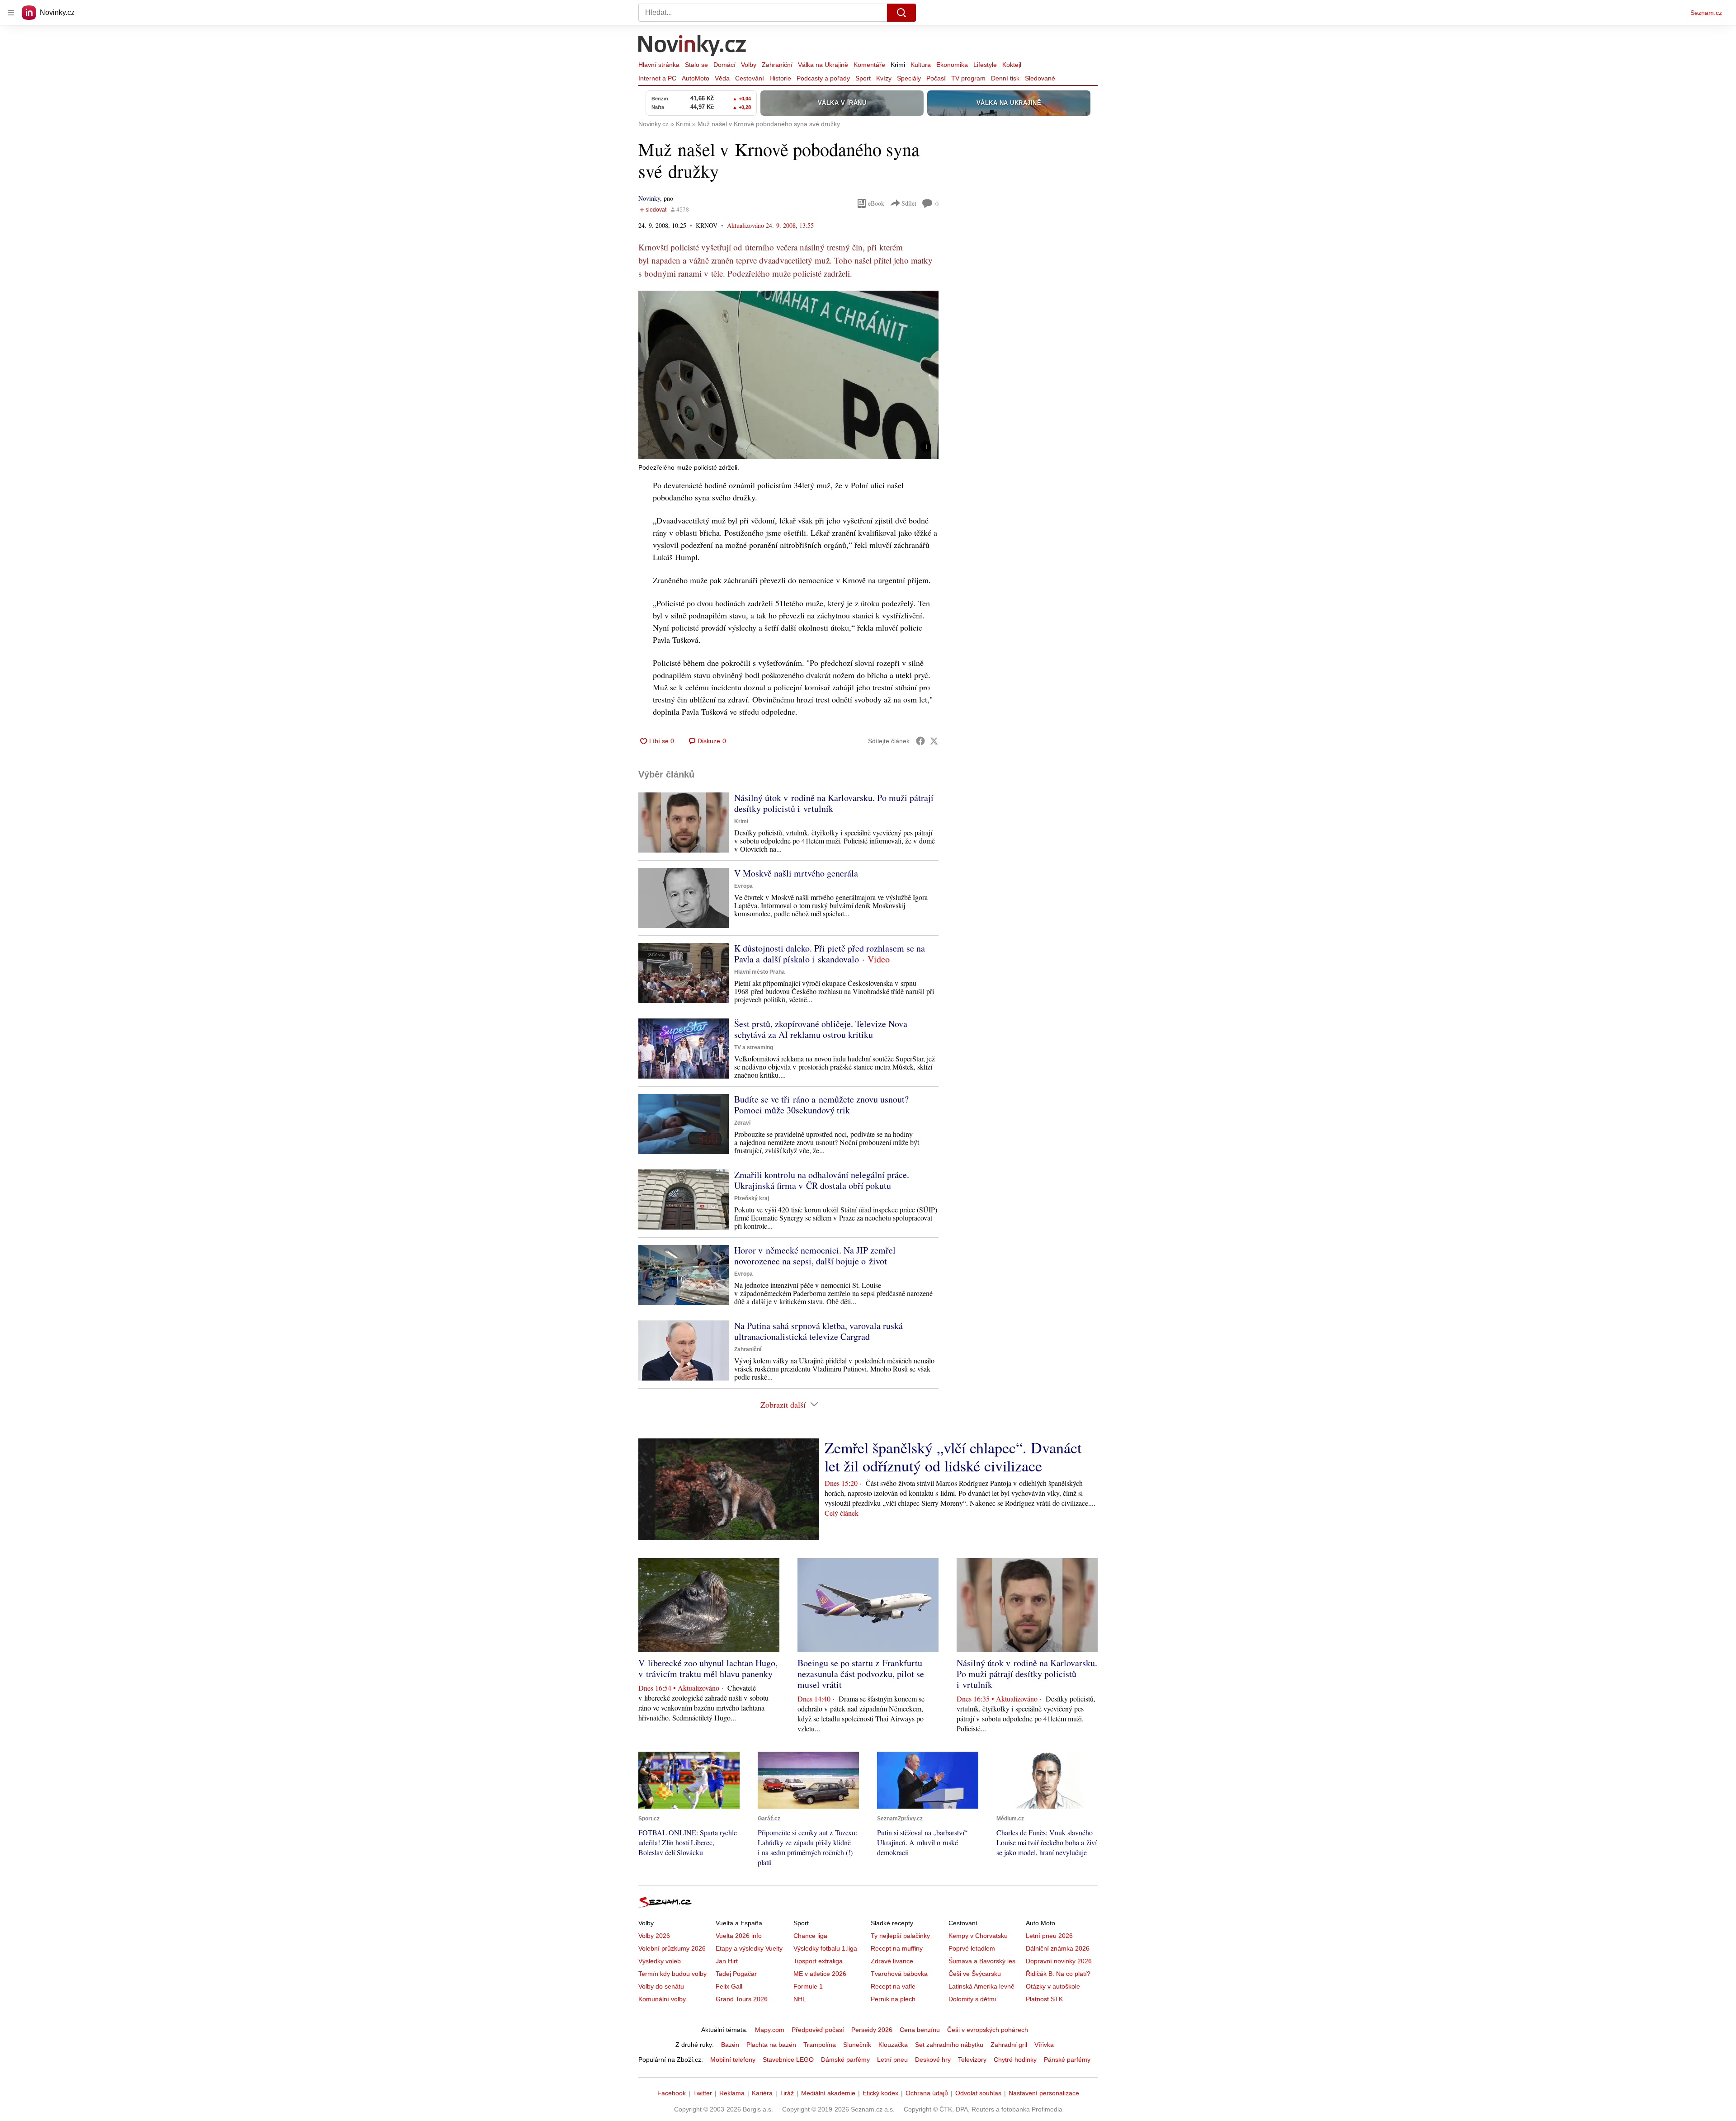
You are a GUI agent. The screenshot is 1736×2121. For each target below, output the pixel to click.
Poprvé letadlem (972, 1948)
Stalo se (696, 65)
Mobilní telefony (733, 2060)
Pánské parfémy (1067, 2060)
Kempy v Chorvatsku (978, 1936)
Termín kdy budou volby (672, 1974)
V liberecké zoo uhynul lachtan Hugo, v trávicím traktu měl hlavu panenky (708, 1668)
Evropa (743, 886)
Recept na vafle (893, 1986)
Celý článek (842, 1513)
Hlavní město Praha (759, 972)
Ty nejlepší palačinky (900, 1936)
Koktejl (1012, 65)
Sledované (1040, 78)
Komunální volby (662, 1999)
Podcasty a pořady (823, 78)
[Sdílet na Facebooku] (920, 741)
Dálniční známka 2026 (1058, 1948)
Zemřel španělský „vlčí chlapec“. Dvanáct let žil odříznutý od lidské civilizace (953, 1456)
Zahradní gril (1009, 2045)
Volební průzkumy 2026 (672, 1948)
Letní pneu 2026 (1049, 1936)
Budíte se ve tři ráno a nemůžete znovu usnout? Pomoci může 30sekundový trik (821, 1105)
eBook (876, 203)
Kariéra (762, 2093)
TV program (968, 78)
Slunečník (857, 2045)
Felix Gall (729, 1986)
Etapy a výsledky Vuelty (749, 1948)
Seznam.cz (1706, 13)
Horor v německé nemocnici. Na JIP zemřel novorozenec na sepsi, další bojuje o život (815, 1256)
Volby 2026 (654, 1936)
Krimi (898, 65)
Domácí (724, 65)
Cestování (750, 78)
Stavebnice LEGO (788, 2060)
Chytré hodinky (1015, 2060)
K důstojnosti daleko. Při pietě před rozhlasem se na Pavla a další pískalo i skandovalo (830, 954)
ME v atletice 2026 (820, 1974)
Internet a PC (657, 78)
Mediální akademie (828, 2093)
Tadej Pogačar (736, 1974)
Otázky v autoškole (1053, 1986)
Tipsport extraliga (818, 1961)
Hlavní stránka (659, 65)
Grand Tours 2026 (742, 1999)
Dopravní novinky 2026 (1059, 1961)
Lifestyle (985, 65)
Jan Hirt (727, 1961)
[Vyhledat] (901, 13)
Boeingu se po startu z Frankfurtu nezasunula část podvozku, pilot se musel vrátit (861, 1674)
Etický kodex (880, 2093)
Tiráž (787, 2093)
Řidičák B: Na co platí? (1058, 1974)
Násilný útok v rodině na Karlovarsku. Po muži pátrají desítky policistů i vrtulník (834, 803)
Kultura (921, 65)
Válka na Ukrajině (823, 65)
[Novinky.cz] (693, 47)
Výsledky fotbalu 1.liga (825, 1948)
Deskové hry (933, 2060)
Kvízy (884, 78)
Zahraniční (777, 65)
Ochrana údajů (927, 2093)
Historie (780, 78)
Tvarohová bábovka (899, 1974)
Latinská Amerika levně (981, 1986)
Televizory (972, 2060)
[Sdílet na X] (934, 741)
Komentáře (869, 65)
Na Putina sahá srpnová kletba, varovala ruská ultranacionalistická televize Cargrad (818, 1331)
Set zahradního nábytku (949, 2045)
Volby (749, 65)
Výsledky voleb (660, 1961)
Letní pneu (892, 2060)
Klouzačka (893, 2045)
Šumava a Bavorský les (982, 1961)
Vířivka (1044, 2045)
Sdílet (909, 203)
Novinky (649, 198)
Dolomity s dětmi (972, 1999)
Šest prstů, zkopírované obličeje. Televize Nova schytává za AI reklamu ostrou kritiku (821, 1029)
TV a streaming (754, 1047)
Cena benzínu (920, 2030)
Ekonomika (952, 65)
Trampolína (820, 2045)
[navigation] (11, 13)
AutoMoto (696, 78)
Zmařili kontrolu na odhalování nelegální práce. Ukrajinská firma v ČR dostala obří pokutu (822, 1180)
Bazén (730, 2045)
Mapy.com (770, 2030)
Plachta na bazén (771, 2045)
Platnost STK (1044, 1999)
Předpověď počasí (818, 2030)
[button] (788, 375)
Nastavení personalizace (1044, 2093)
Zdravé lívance (892, 1961)
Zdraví (742, 1123)
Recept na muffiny (897, 1948)
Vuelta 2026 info (739, 1936)
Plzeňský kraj (752, 1198)
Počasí (936, 78)
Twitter (703, 2093)
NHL (800, 1999)
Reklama (732, 2093)
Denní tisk (1005, 78)
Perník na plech (893, 1999)
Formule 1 (808, 1986)
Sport (863, 78)
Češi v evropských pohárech (988, 2030)
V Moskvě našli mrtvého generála (796, 873)
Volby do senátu (661, 1986)
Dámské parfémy (845, 2060)
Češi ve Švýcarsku (975, 1974)
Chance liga (810, 1936)
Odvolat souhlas (978, 2093)
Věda (722, 78)
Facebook (672, 2093)
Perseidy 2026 (872, 2030)
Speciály (909, 78)
